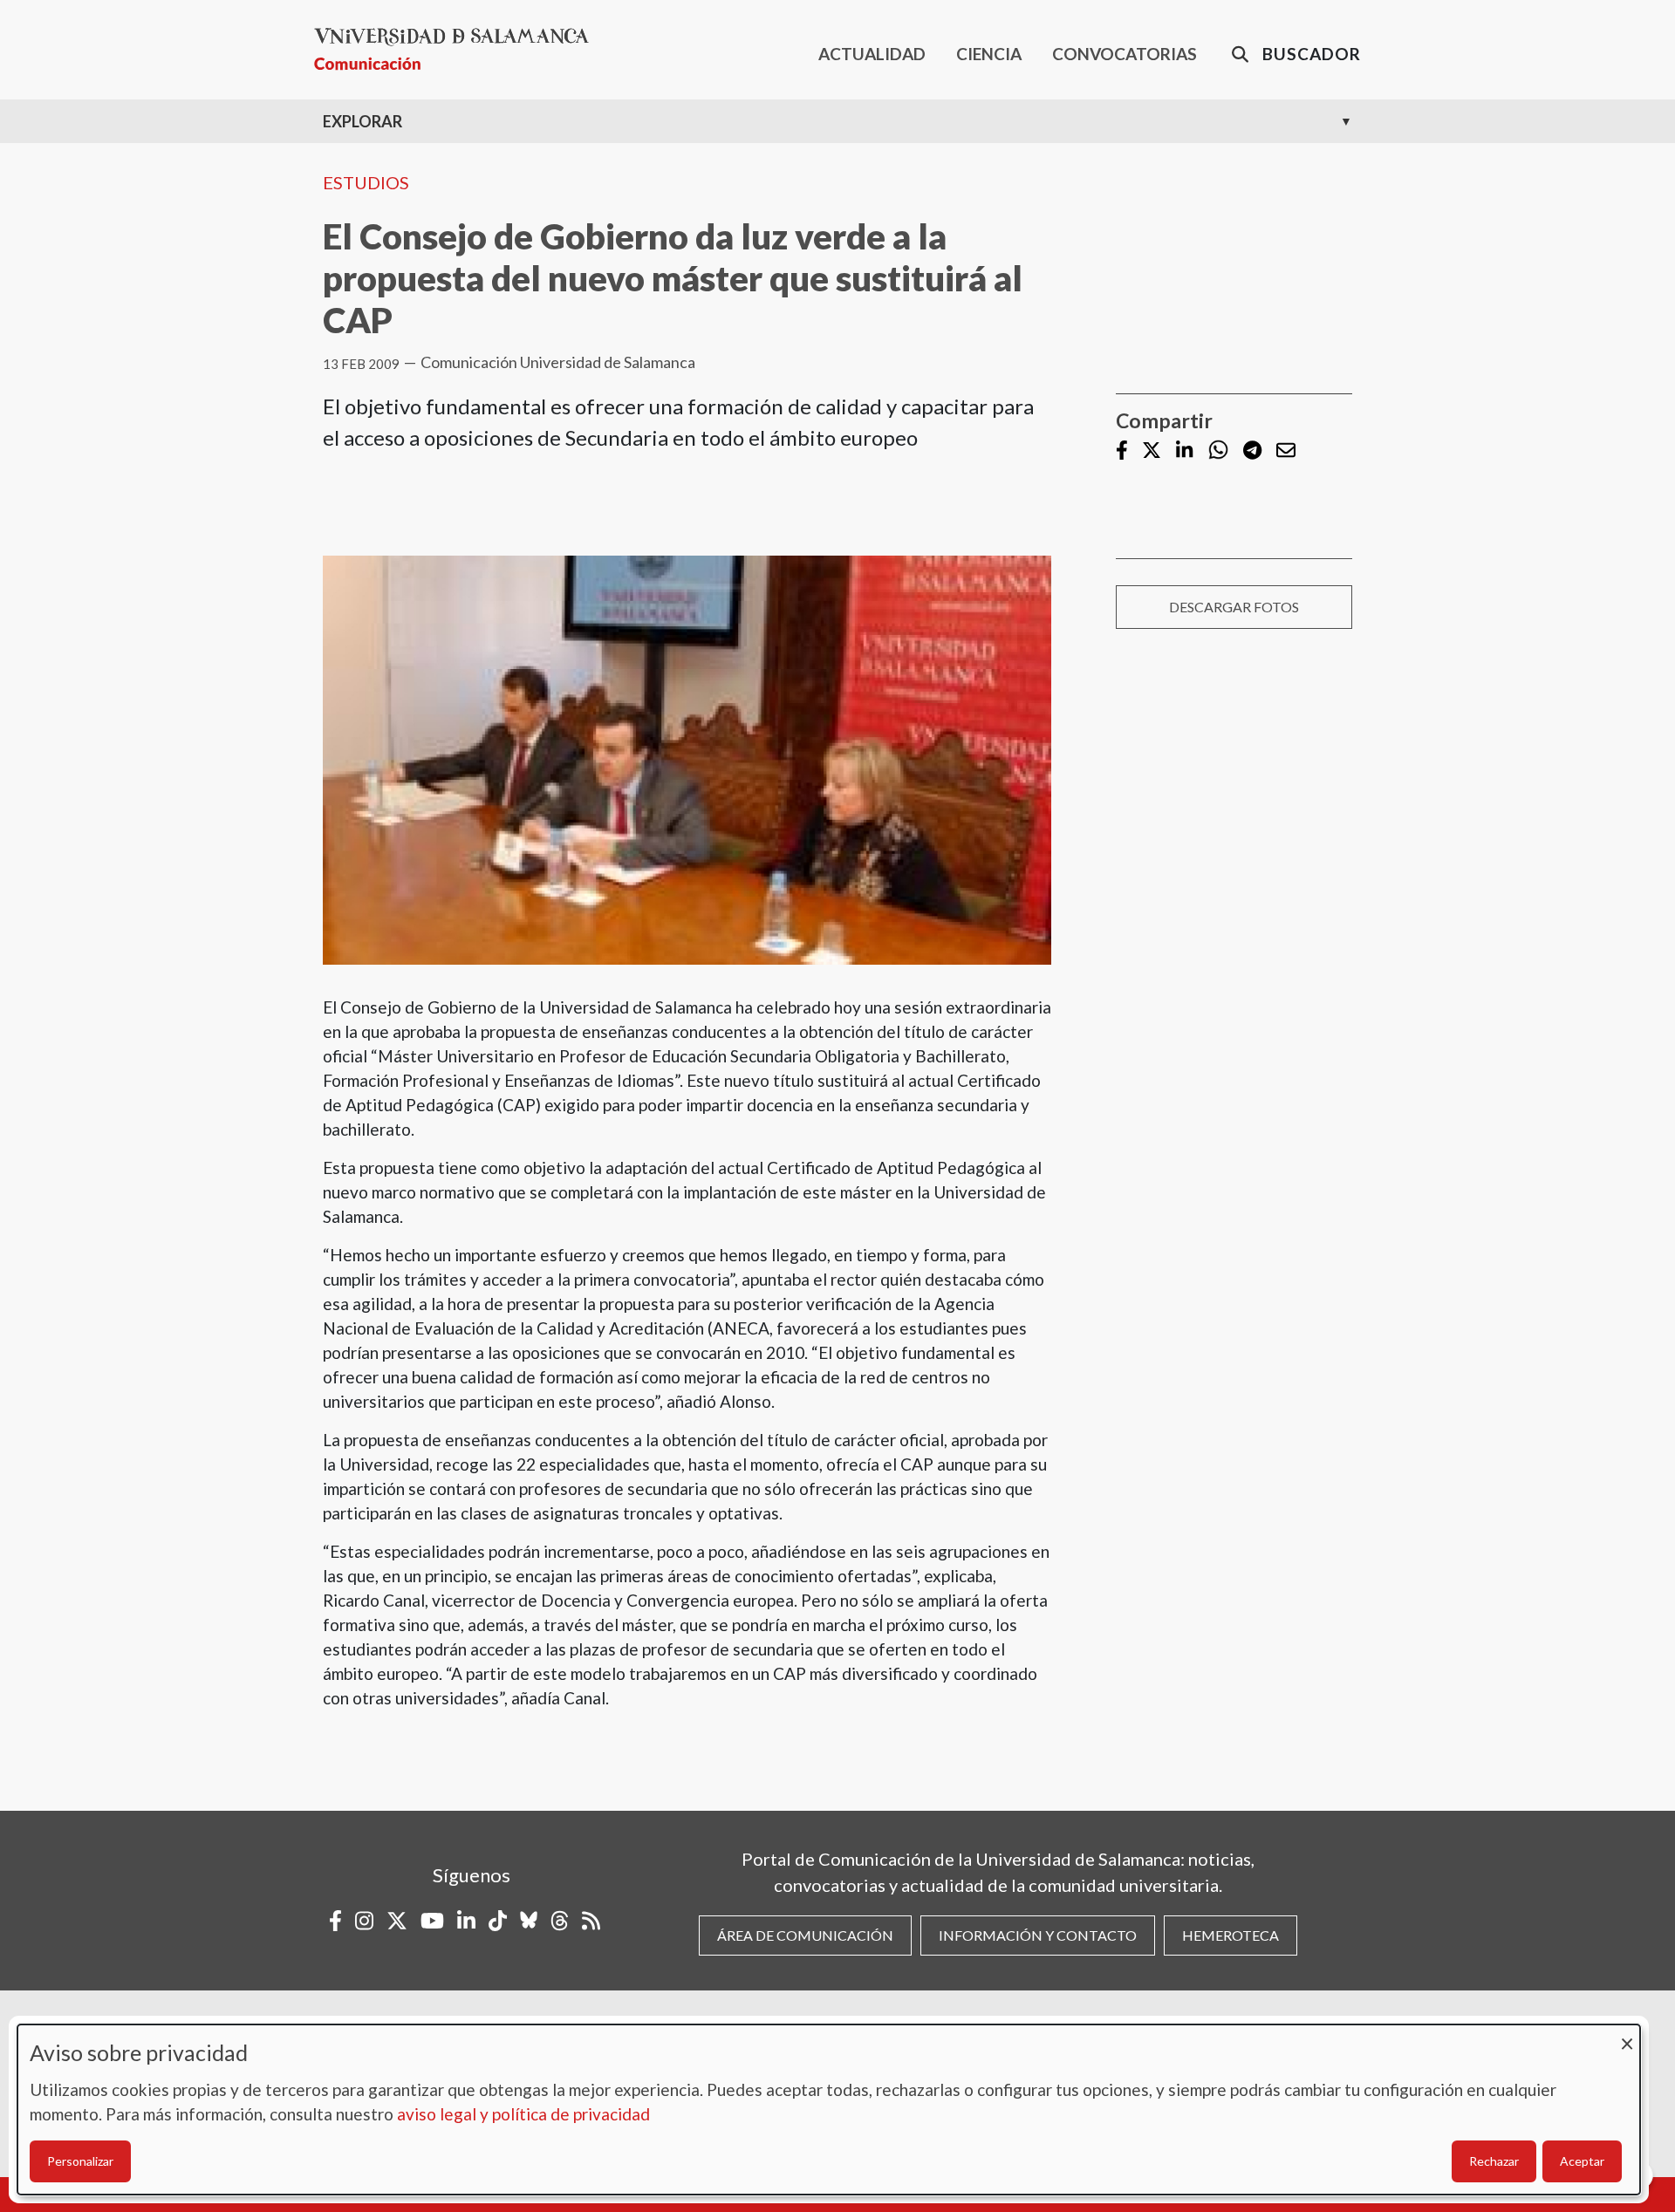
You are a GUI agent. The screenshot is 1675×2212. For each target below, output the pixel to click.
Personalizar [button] (80, 2161)
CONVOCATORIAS (1125, 54)
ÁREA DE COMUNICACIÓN (805, 1935)
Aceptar (1582, 2161)
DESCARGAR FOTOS (1234, 607)
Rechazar (1494, 2161)
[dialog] (829, 2110)
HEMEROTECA (1231, 1935)
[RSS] (591, 1921)
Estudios (366, 182)
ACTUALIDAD (872, 54)
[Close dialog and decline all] (1627, 2035)
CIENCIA (989, 54)
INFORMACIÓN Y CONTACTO (1038, 1935)
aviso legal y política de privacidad (523, 2114)
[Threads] (560, 1921)
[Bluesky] (529, 1921)
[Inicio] (458, 49)
